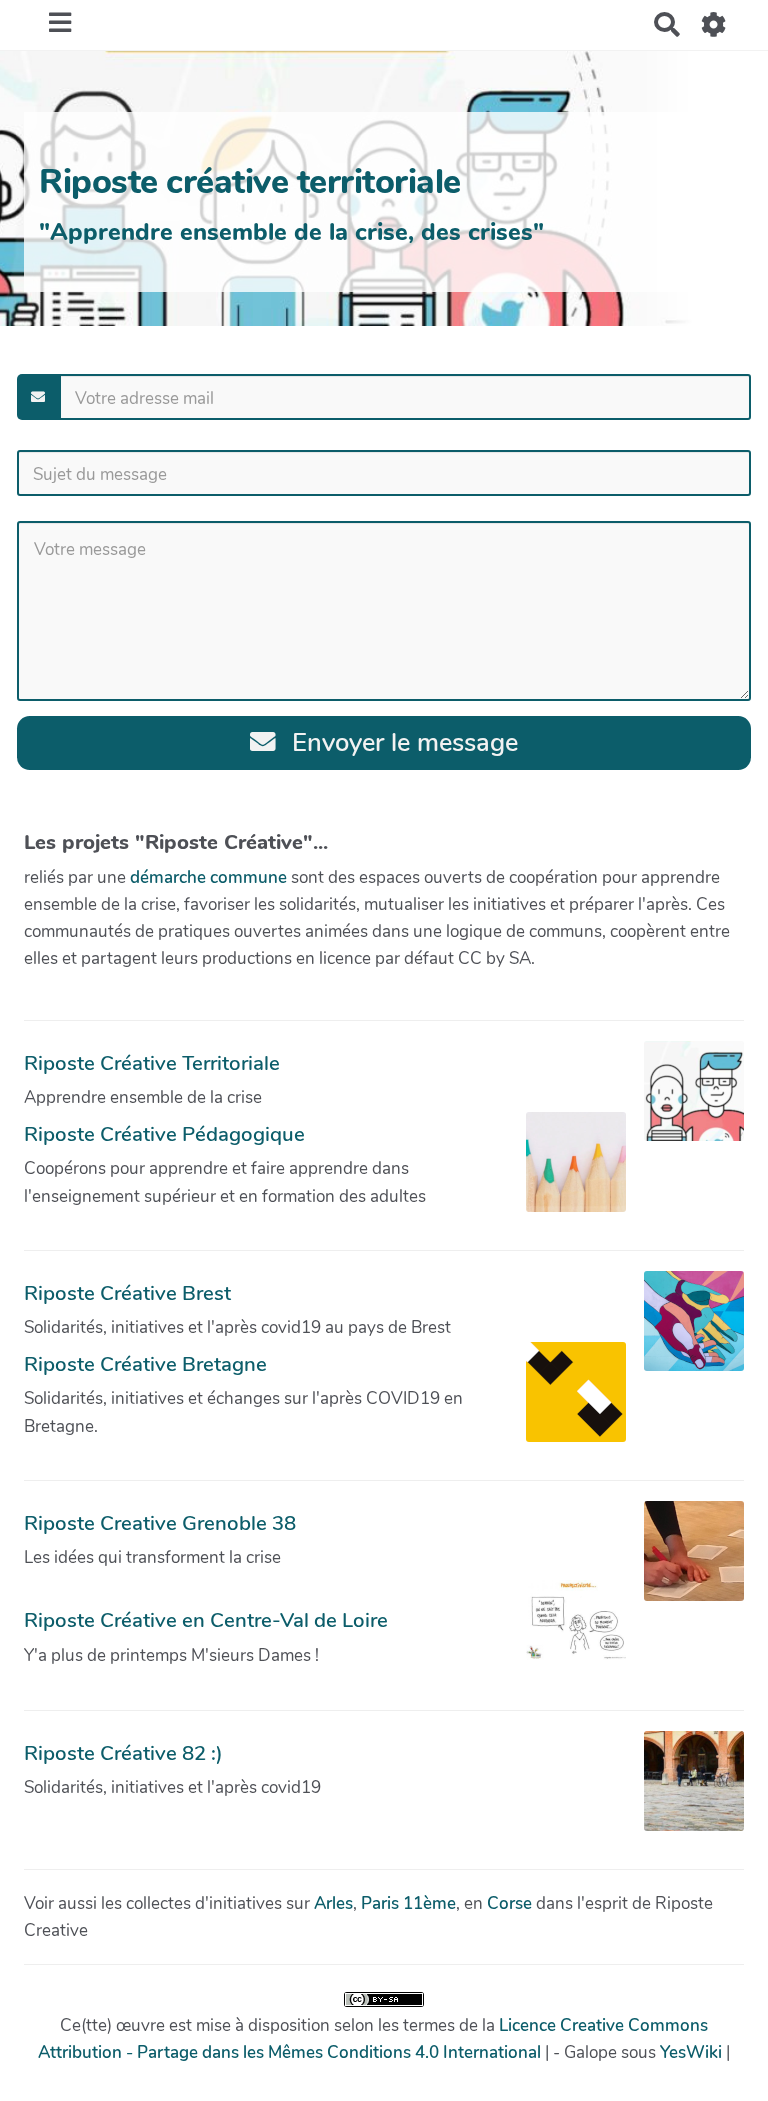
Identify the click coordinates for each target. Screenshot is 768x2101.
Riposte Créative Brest (127, 1293)
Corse (509, 1903)
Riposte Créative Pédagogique (164, 1134)
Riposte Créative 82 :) (123, 1753)
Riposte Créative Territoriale (152, 1063)
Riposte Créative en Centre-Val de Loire (206, 1620)
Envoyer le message (401, 742)
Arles (333, 1903)
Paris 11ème (408, 1903)
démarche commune (208, 877)
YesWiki (691, 2052)
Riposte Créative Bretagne (145, 1364)
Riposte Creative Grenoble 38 (160, 1523)
